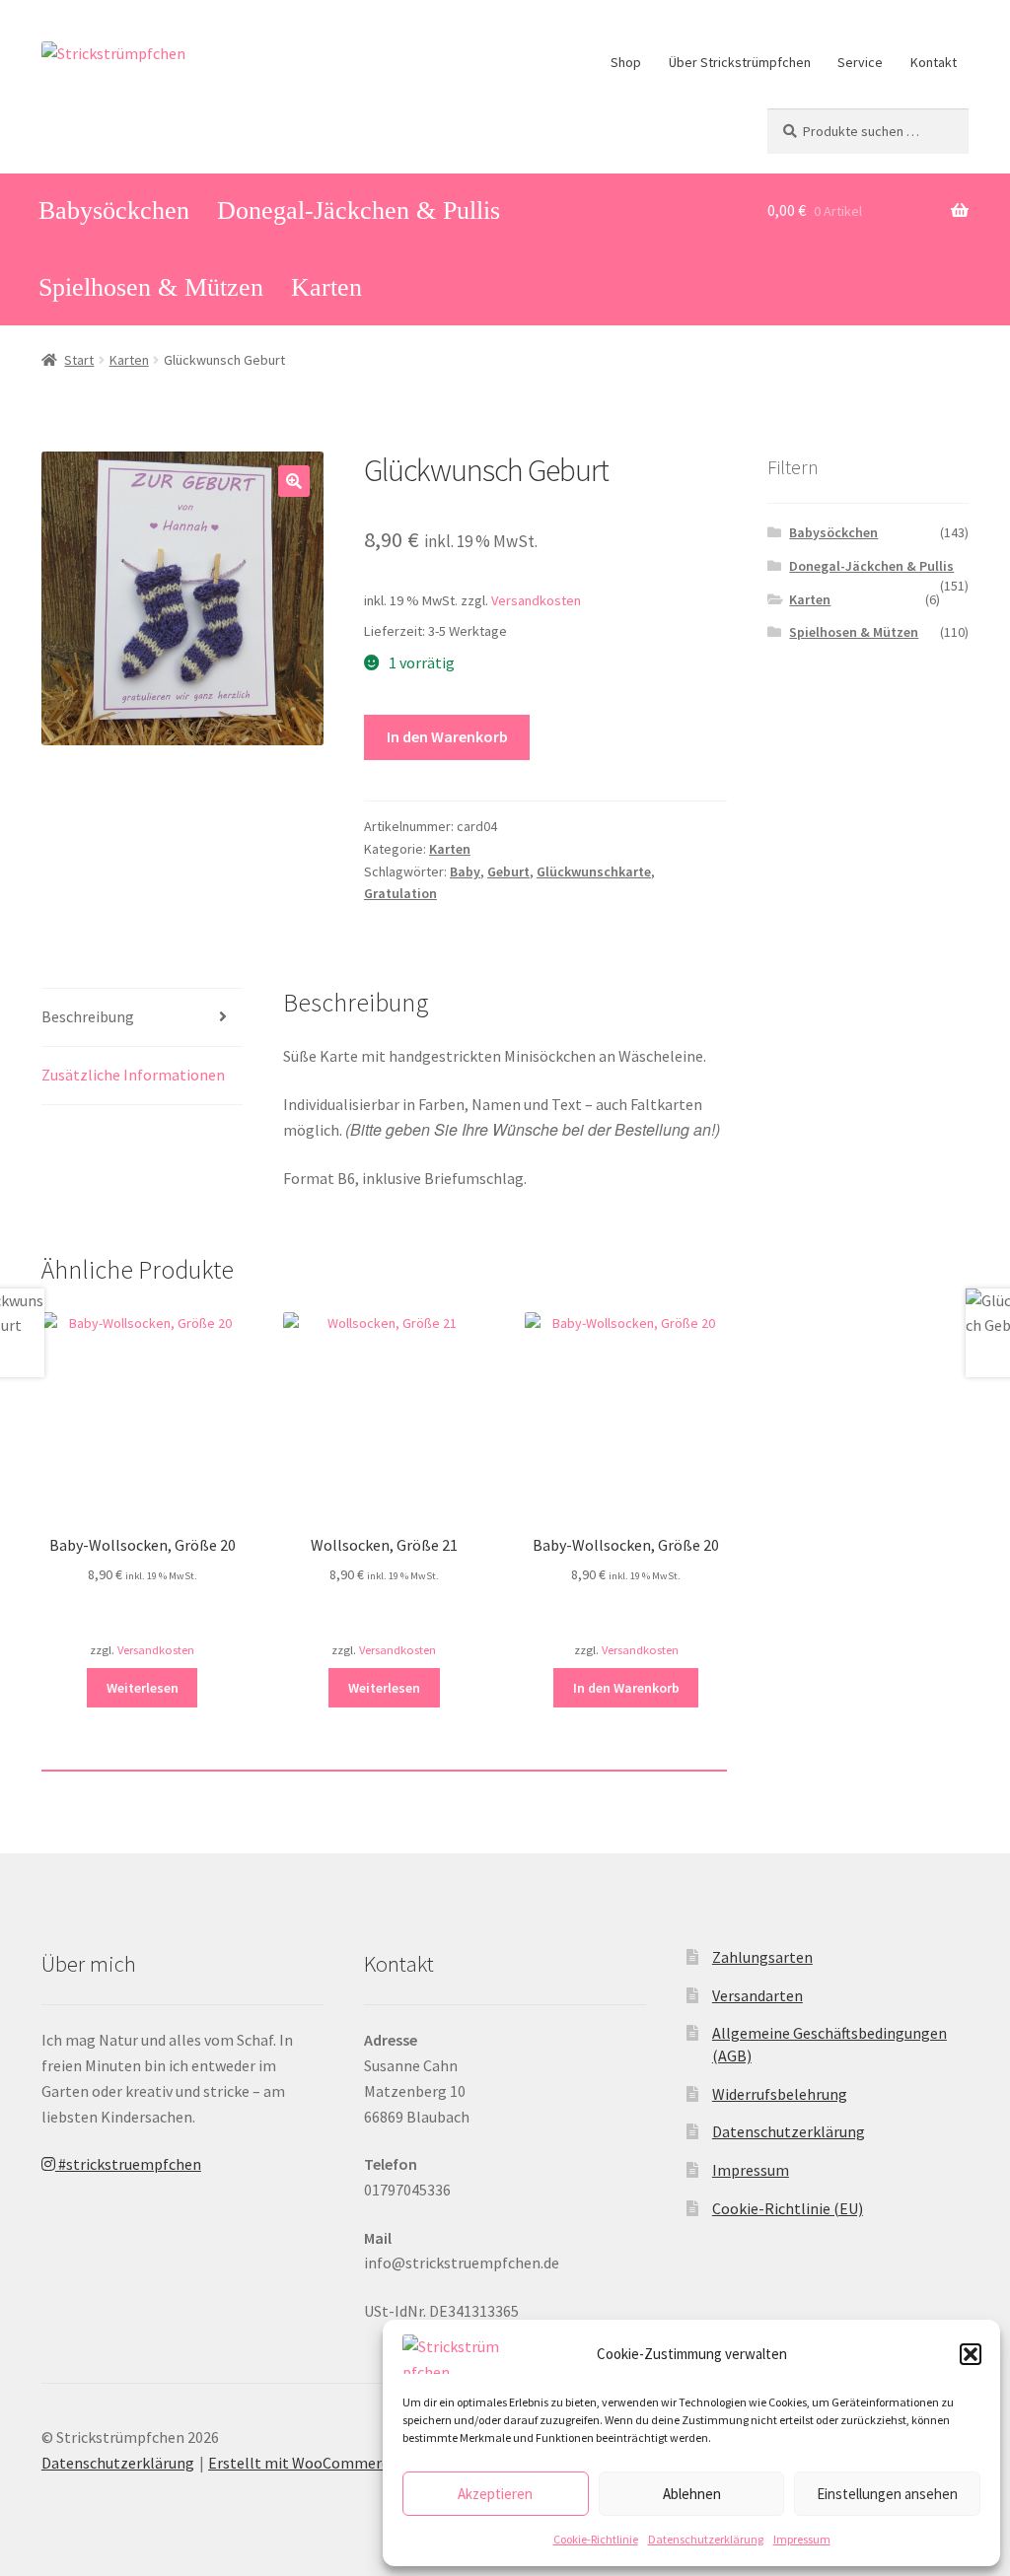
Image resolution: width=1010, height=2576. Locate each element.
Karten (326, 287)
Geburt (508, 871)
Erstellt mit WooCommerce (302, 2463)
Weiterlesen (143, 1688)
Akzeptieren (495, 2494)
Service (860, 62)
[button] (971, 2354)
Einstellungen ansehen (887, 2494)
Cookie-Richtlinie (596, 2539)
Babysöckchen (114, 210)
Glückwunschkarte (594, 871)
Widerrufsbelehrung (780, 2094)
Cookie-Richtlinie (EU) (788, 2208)
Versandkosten (536, 600)
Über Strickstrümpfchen (740, 62)
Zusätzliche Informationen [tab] (133, 1075)
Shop (626, 62)
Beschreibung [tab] (88, 1016)
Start (79, 360)
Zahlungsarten (762, 1957)
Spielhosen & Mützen (151, 287)
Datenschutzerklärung (706, 2539)
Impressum (802, 2539)
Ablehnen (692, 2494)
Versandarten (757, 1995)
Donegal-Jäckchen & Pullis (359, 210)
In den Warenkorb (447, 736)
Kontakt (934, 62)
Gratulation (400, 893)
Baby (465, 871)
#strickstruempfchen (128, 2164)
